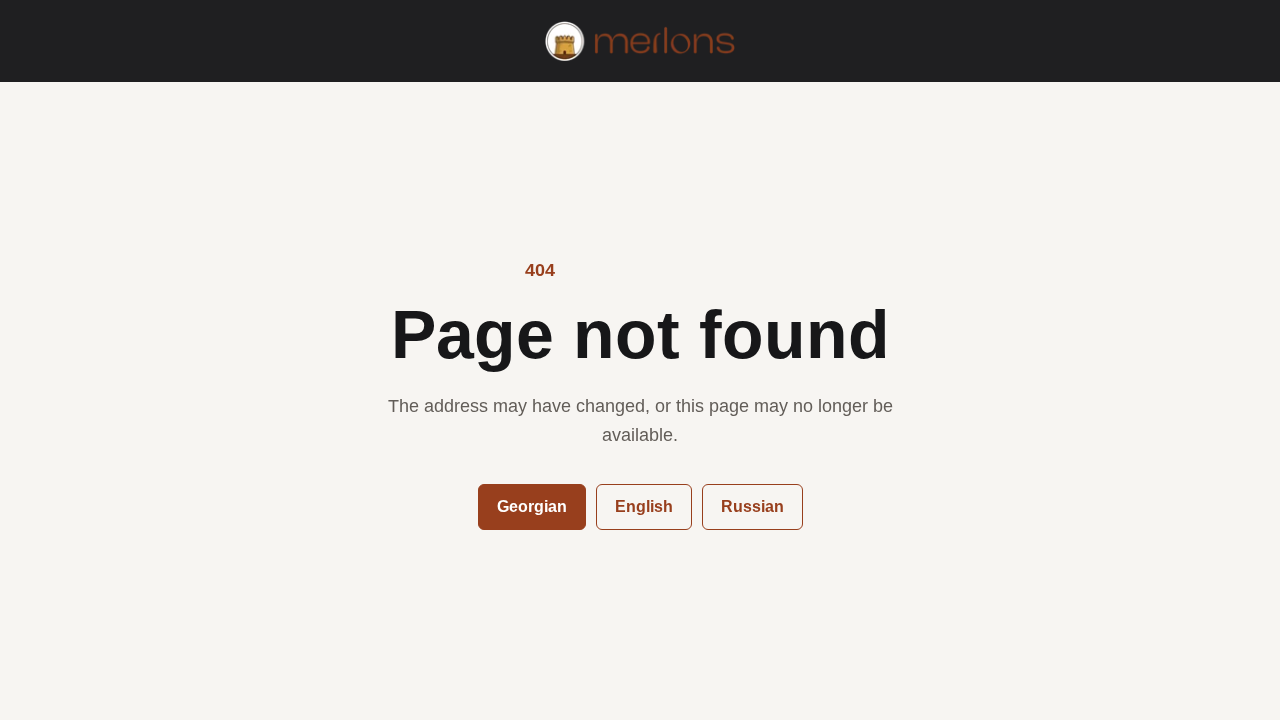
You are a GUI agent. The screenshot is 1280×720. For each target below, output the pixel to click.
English (644, 506)
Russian (752, 506)
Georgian (532, 506)
